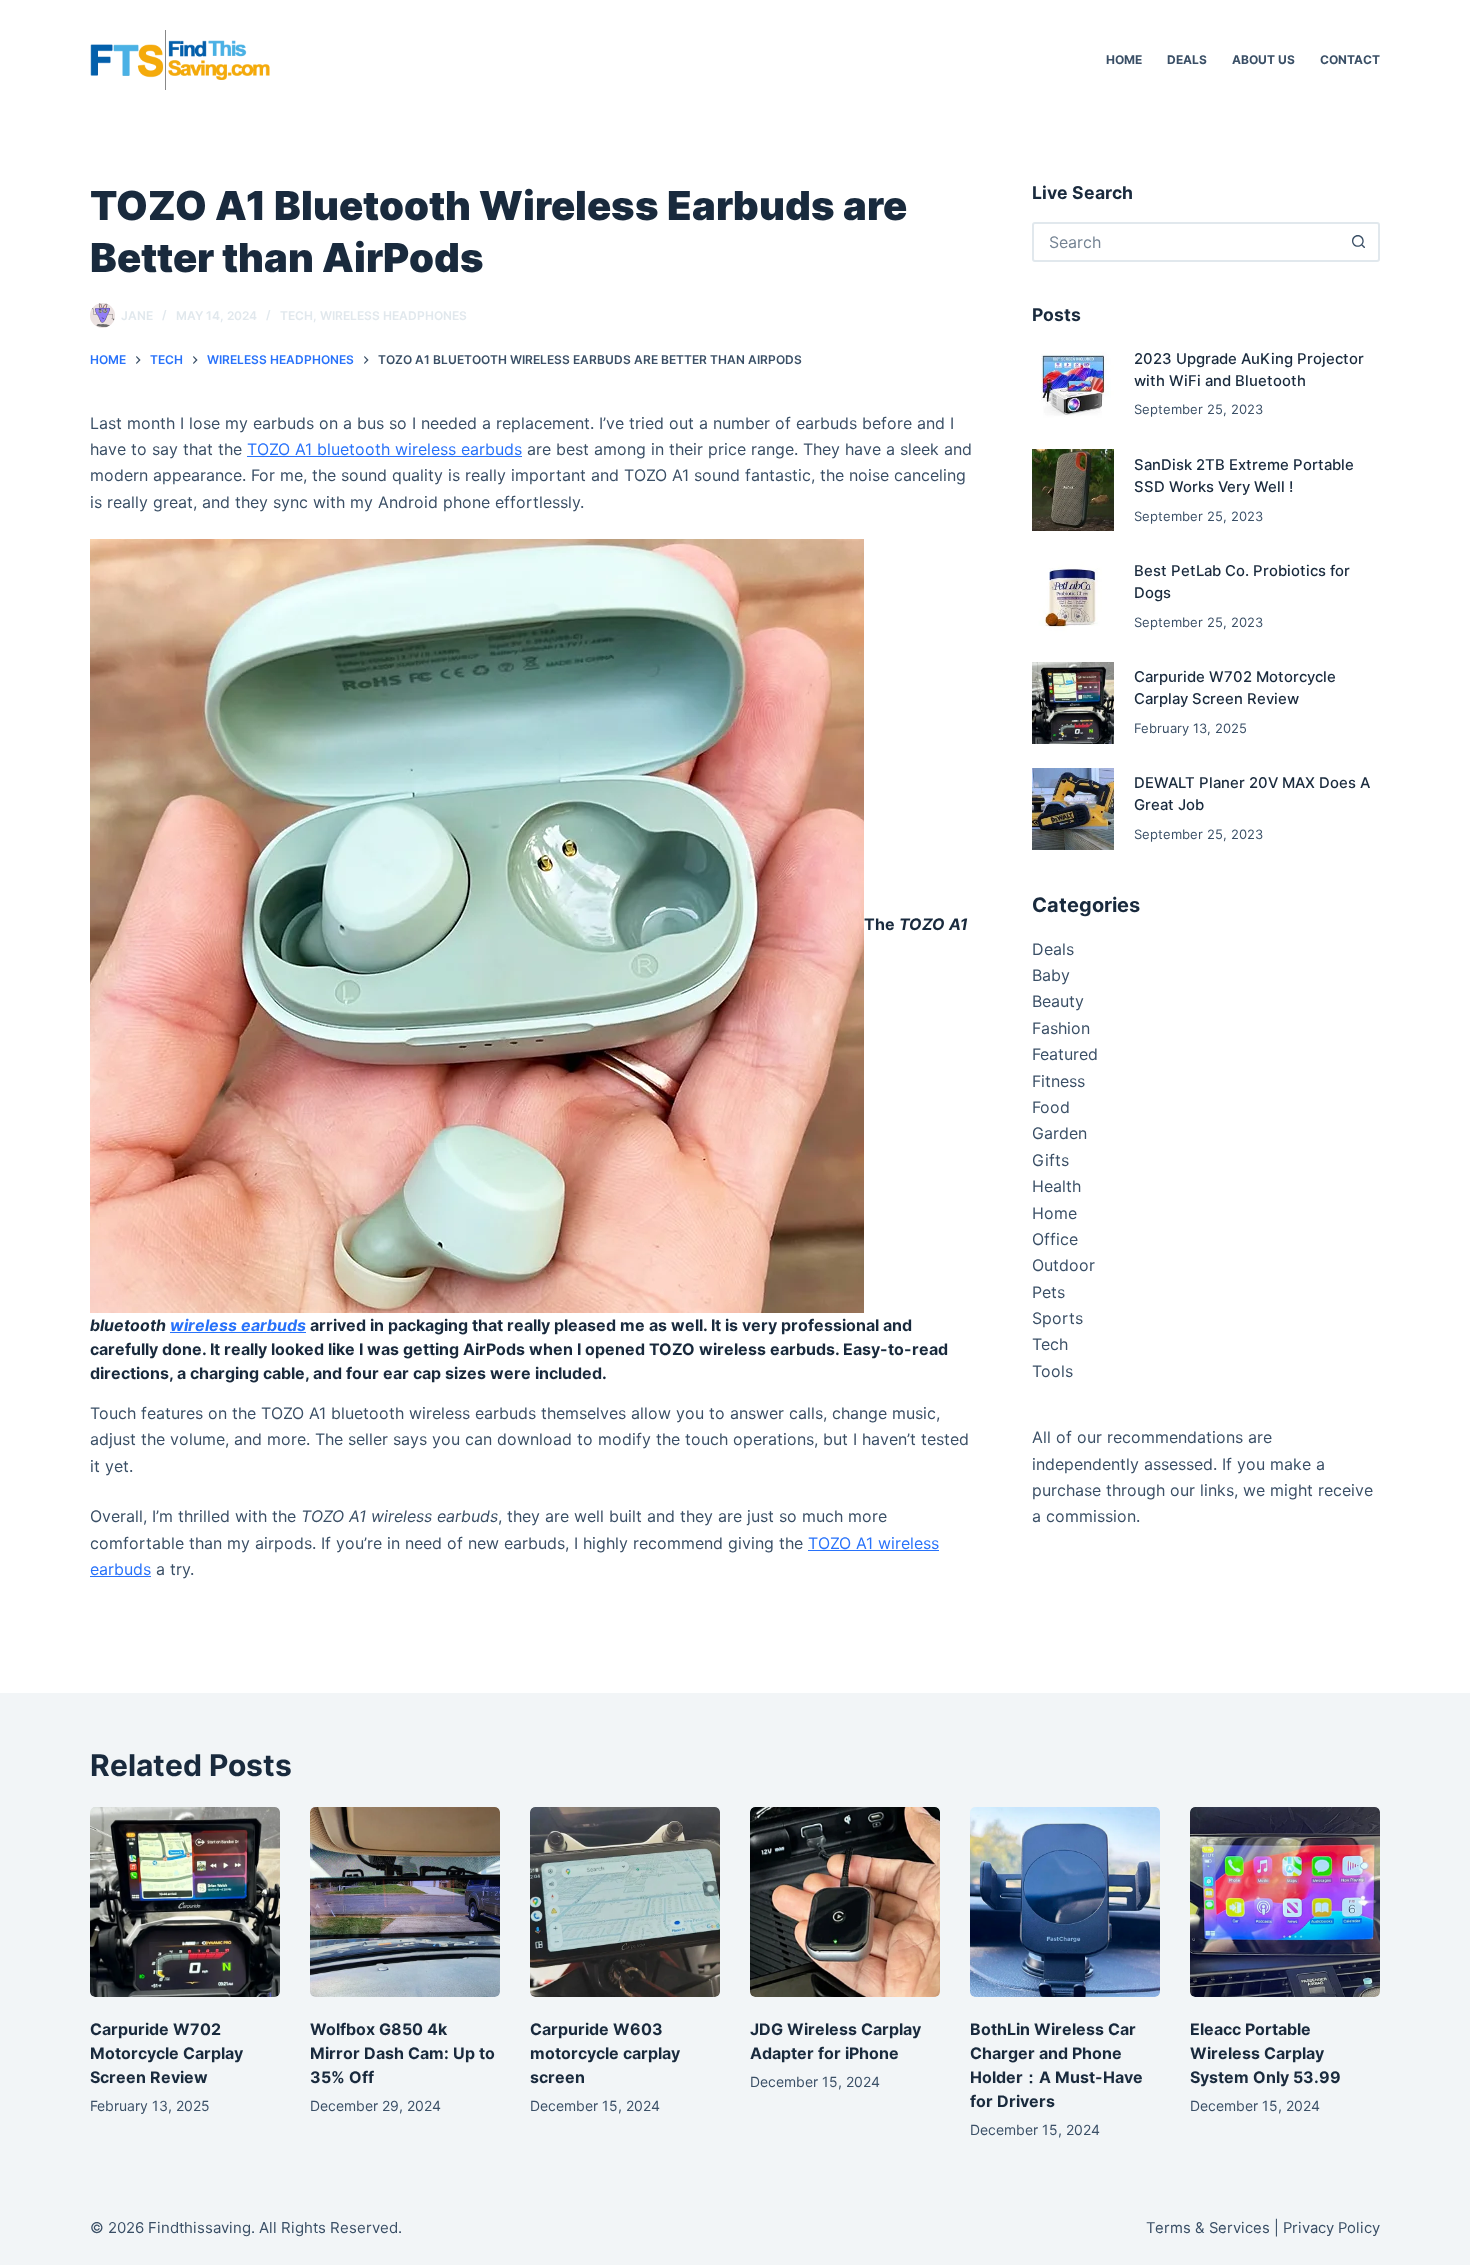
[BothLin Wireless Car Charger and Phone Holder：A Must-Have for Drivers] (1065, 1902)
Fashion (1061, 1028)
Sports (1057, 1318)
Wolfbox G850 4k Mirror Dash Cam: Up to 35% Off (402, 2053)
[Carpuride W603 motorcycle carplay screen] (625, 1902)
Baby (1051, 975)
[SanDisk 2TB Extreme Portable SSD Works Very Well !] (1073, 490)
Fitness (1058, 1081)
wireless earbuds (238, 1325)
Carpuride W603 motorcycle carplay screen (605, 2053)
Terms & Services (1208, 2228)
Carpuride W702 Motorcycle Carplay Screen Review (166, 2053)
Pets (1048, 1292)
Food (1051, 1107)
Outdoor (1063, 1265)
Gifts (1050, 1160)
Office (1055, 1239)
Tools (1052, 1371)
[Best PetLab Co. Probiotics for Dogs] (1073, 596)
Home (1124, 59)
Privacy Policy (1331, 2228)
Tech (296, 315)
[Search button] (1358, 242)
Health (1056, 1186)
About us (1263, 59)
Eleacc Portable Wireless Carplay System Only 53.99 (1265, 2053)
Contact (1350, 59)
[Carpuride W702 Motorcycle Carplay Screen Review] (1073, 703)
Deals (1187, 59)
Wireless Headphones (393, 315)
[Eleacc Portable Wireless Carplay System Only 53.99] (1285, 1902)
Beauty (1058, 1001)
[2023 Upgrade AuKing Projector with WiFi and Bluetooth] (1073, 384)
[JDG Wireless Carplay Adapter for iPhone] (845, 1902)
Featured (1065, 1054)
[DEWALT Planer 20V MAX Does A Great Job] (1073, 809)
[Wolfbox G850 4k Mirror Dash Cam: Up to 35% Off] (405, 1902)
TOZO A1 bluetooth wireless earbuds (384, 449)
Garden (1059, 1133)
